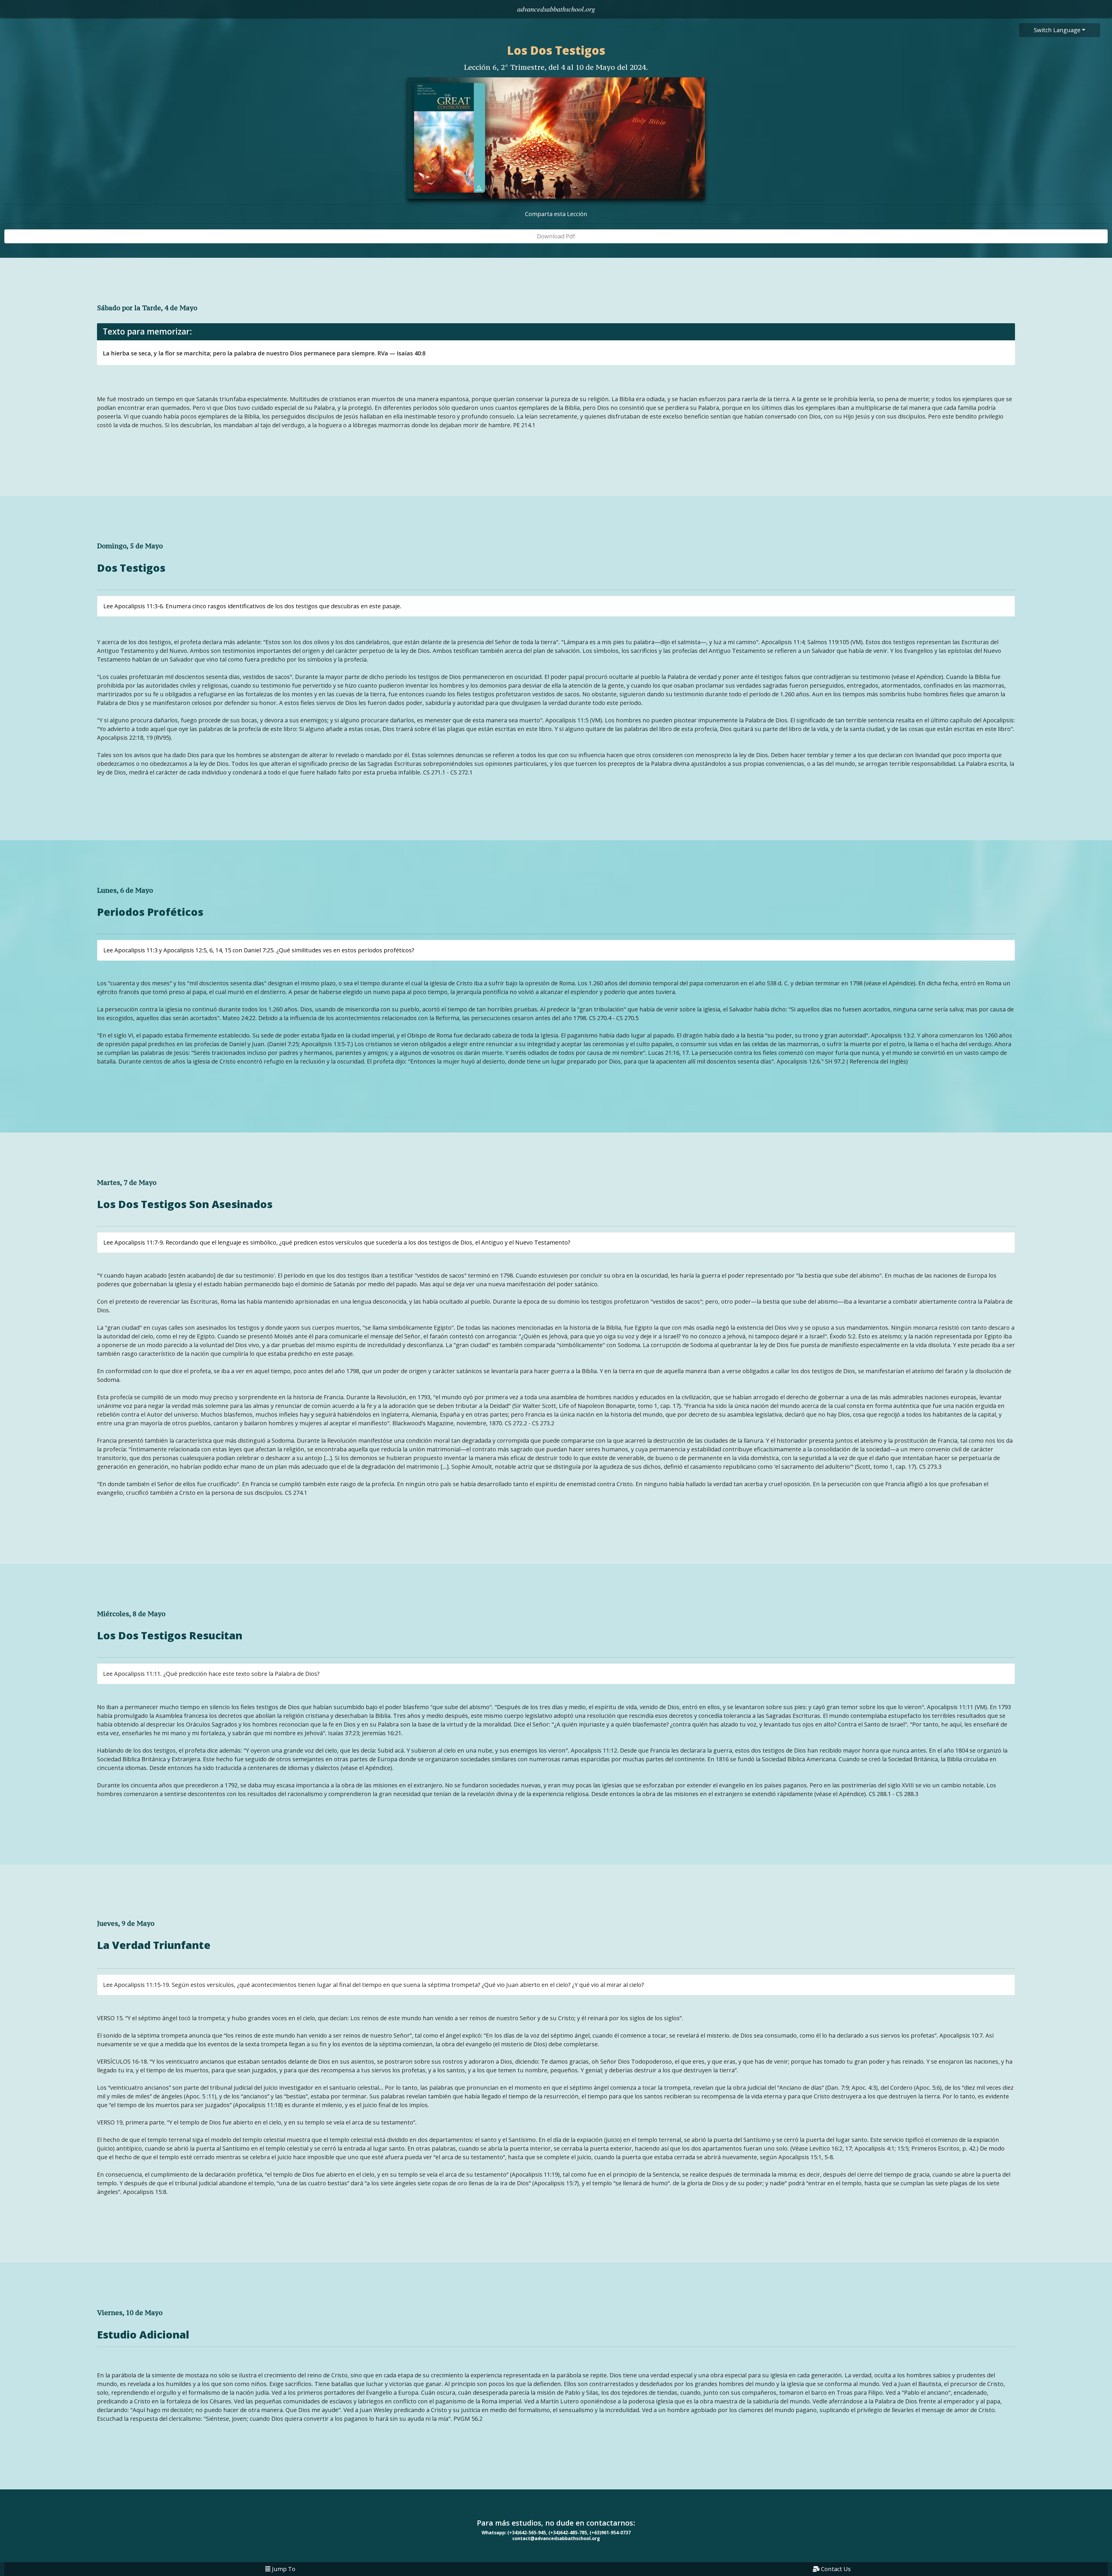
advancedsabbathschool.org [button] (556, 8)
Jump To (284, 2569)
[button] (556, 9)
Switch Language (1057, 30)
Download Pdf (556, 236)
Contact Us (836, 2569)
